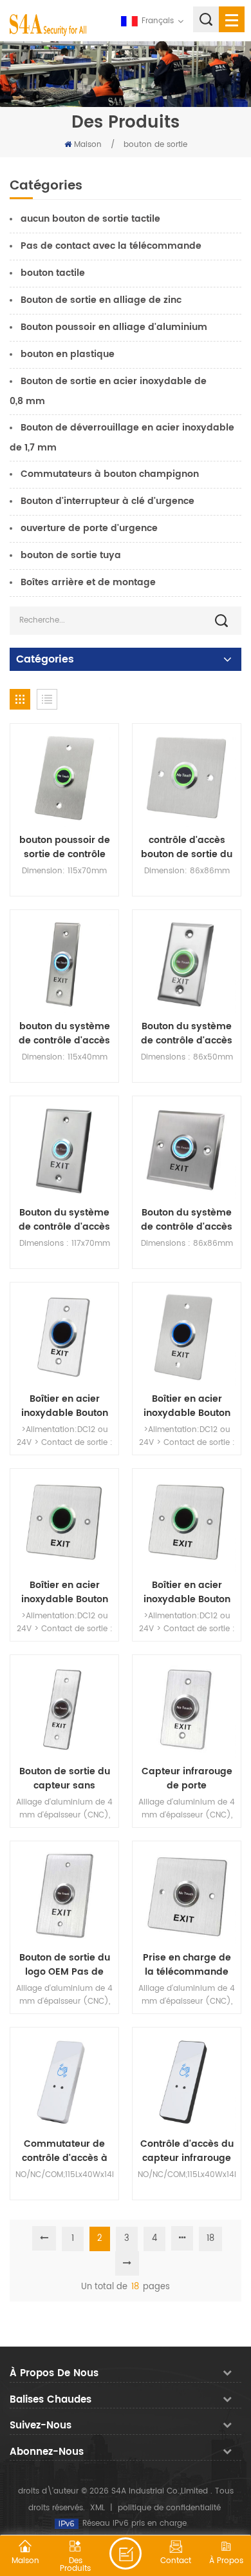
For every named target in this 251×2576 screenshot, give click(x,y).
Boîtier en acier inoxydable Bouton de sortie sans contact (65, 1406)
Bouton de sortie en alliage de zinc (101, 300)
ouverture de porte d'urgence (89, 528)
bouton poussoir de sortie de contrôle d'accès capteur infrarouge (65, 847)
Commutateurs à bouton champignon (110, 474)
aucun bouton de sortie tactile (90, 219)
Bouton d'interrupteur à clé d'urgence (107, 501)
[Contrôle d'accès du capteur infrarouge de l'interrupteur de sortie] (187, 2082)
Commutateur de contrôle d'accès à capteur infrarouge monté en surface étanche (64, 2151)
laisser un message (126, 2553)
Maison (88, 145)
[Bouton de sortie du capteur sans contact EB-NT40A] (64, 1709)
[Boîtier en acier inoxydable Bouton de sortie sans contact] (64, 1337)
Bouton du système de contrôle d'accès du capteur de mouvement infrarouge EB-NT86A (187, 1220)
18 (210, 2239)
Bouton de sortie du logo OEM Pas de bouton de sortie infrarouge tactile (65, 1965)
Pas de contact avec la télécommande (111, 246)
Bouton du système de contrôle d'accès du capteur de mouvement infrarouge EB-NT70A (65, 1220)
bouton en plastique (68, 354)
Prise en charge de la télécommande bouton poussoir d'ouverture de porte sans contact (187, 1965)
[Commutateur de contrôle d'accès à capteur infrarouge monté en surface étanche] (64, 2082)
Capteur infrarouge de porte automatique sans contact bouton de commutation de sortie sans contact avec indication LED (187, 1779)
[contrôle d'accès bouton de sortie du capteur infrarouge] (187, 778)
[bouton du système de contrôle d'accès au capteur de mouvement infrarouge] (64, 964)
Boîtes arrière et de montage (88, 582)
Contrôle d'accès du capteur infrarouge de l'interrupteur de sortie (187, 2151)
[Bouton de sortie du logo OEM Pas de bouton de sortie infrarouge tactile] (64, 1895)
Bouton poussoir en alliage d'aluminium (114, 327)
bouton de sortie (155, 145)
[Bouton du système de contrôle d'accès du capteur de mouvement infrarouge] (187, 964)
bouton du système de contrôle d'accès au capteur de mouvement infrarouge (64, 1034)
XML (98, 2508)
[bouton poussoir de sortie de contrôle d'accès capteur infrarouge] (64, 778)
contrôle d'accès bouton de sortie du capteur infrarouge (187, 847)
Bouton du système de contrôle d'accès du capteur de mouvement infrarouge (187, 1034)
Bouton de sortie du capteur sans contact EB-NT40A (65, 1779)
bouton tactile (53, 273)
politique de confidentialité (169, 2508)
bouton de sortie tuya (71, 555)
